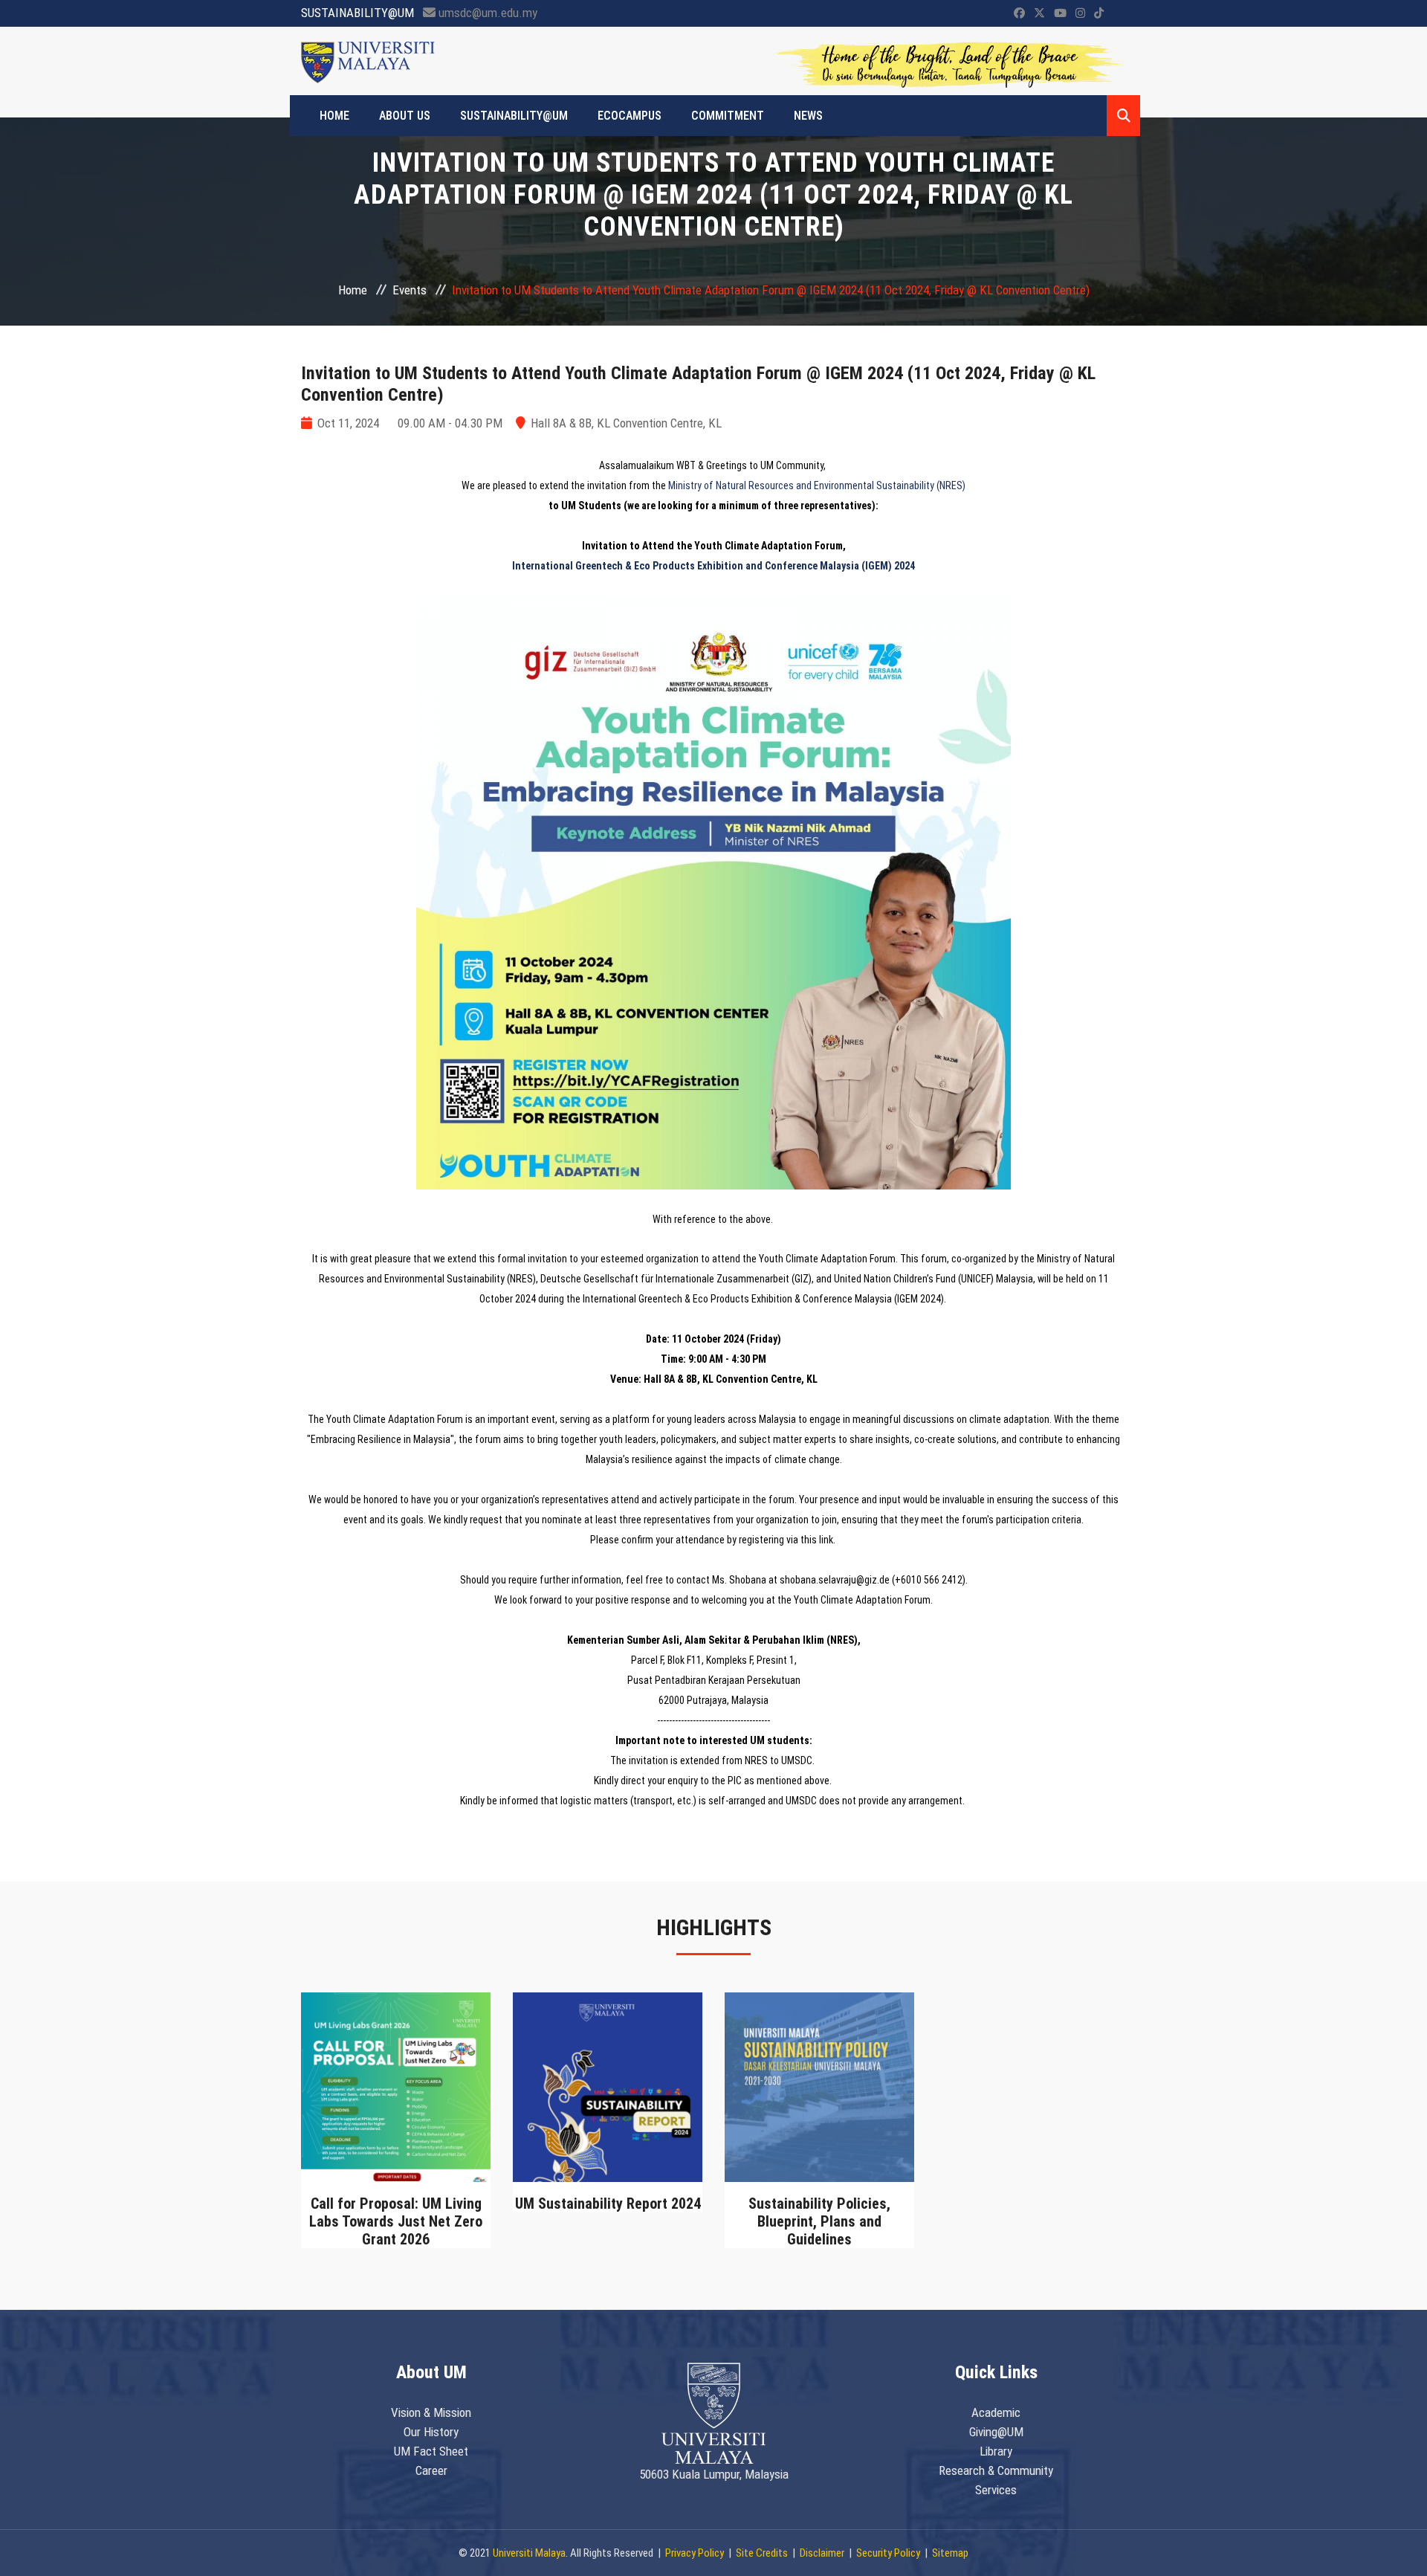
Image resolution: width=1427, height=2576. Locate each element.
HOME (334, 116)
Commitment (728, 116)
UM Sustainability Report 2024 (608, 2204)
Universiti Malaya (529, 2553)
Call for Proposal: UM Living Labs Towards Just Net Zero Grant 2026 (396, 2221)
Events (410, 290)
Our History (431, 2432)
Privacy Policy (695, 2553)
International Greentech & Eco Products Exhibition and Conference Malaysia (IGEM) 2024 (713, 566)
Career (431, 2470)
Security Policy (888, 2553)
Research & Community (996, 2470)
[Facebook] (1019, 13)
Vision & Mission (431, 2412)
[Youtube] (1060, 13)
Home (353, 290)
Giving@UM (996, 2432)
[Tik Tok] (1099, 13)
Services (996, 2490)
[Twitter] (1039, 13)
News (808, 116)
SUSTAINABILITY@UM (514, 116)
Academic (996, 2412)
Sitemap (950, 2553)
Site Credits (762, 2553)
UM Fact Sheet (431, 2451)
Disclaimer (822, 2553)
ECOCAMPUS (630, 116)
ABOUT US (405, 116)
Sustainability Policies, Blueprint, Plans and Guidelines (819, 2221)
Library (996, 2451)
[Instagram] (1080, 13)
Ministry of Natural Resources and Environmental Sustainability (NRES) (817, 485)
